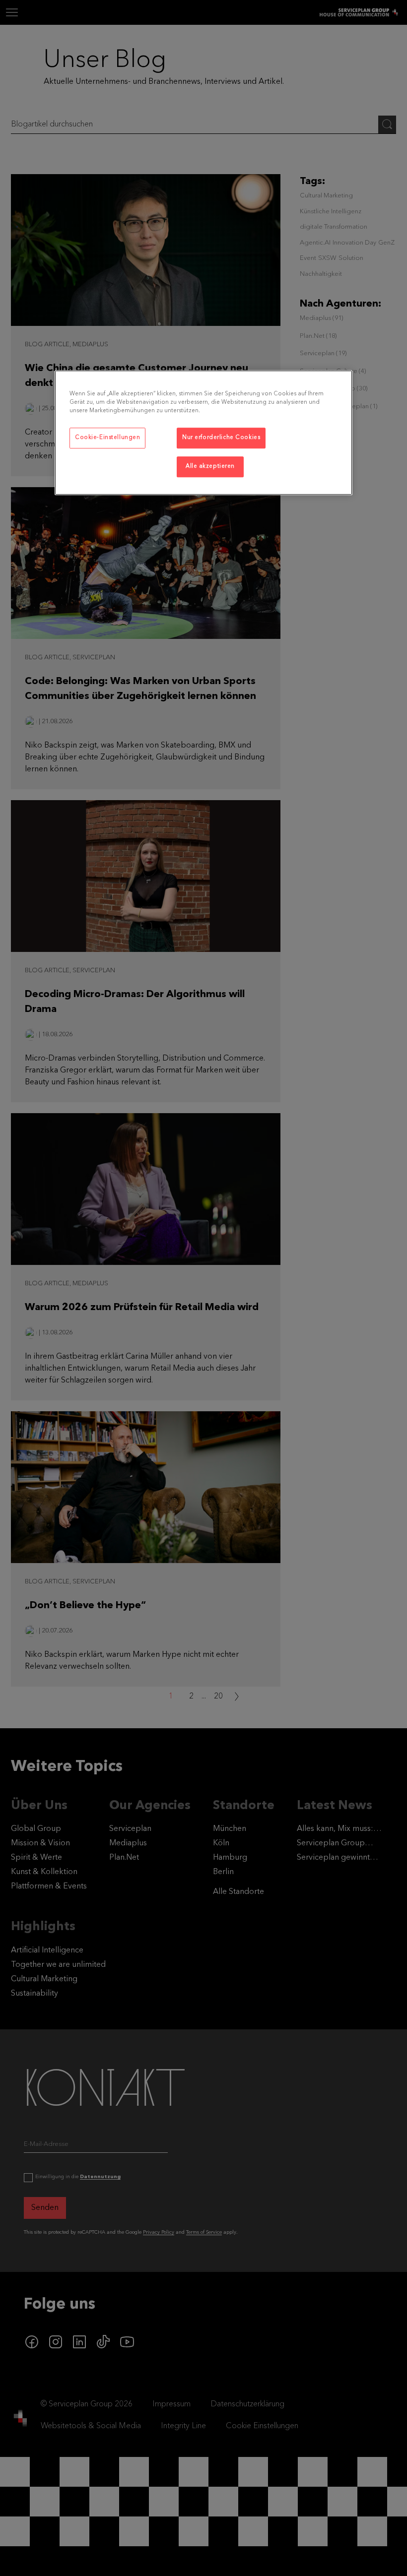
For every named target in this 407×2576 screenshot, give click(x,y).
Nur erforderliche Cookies (221, 438)
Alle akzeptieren (210, 466)
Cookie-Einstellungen (107, 438)
